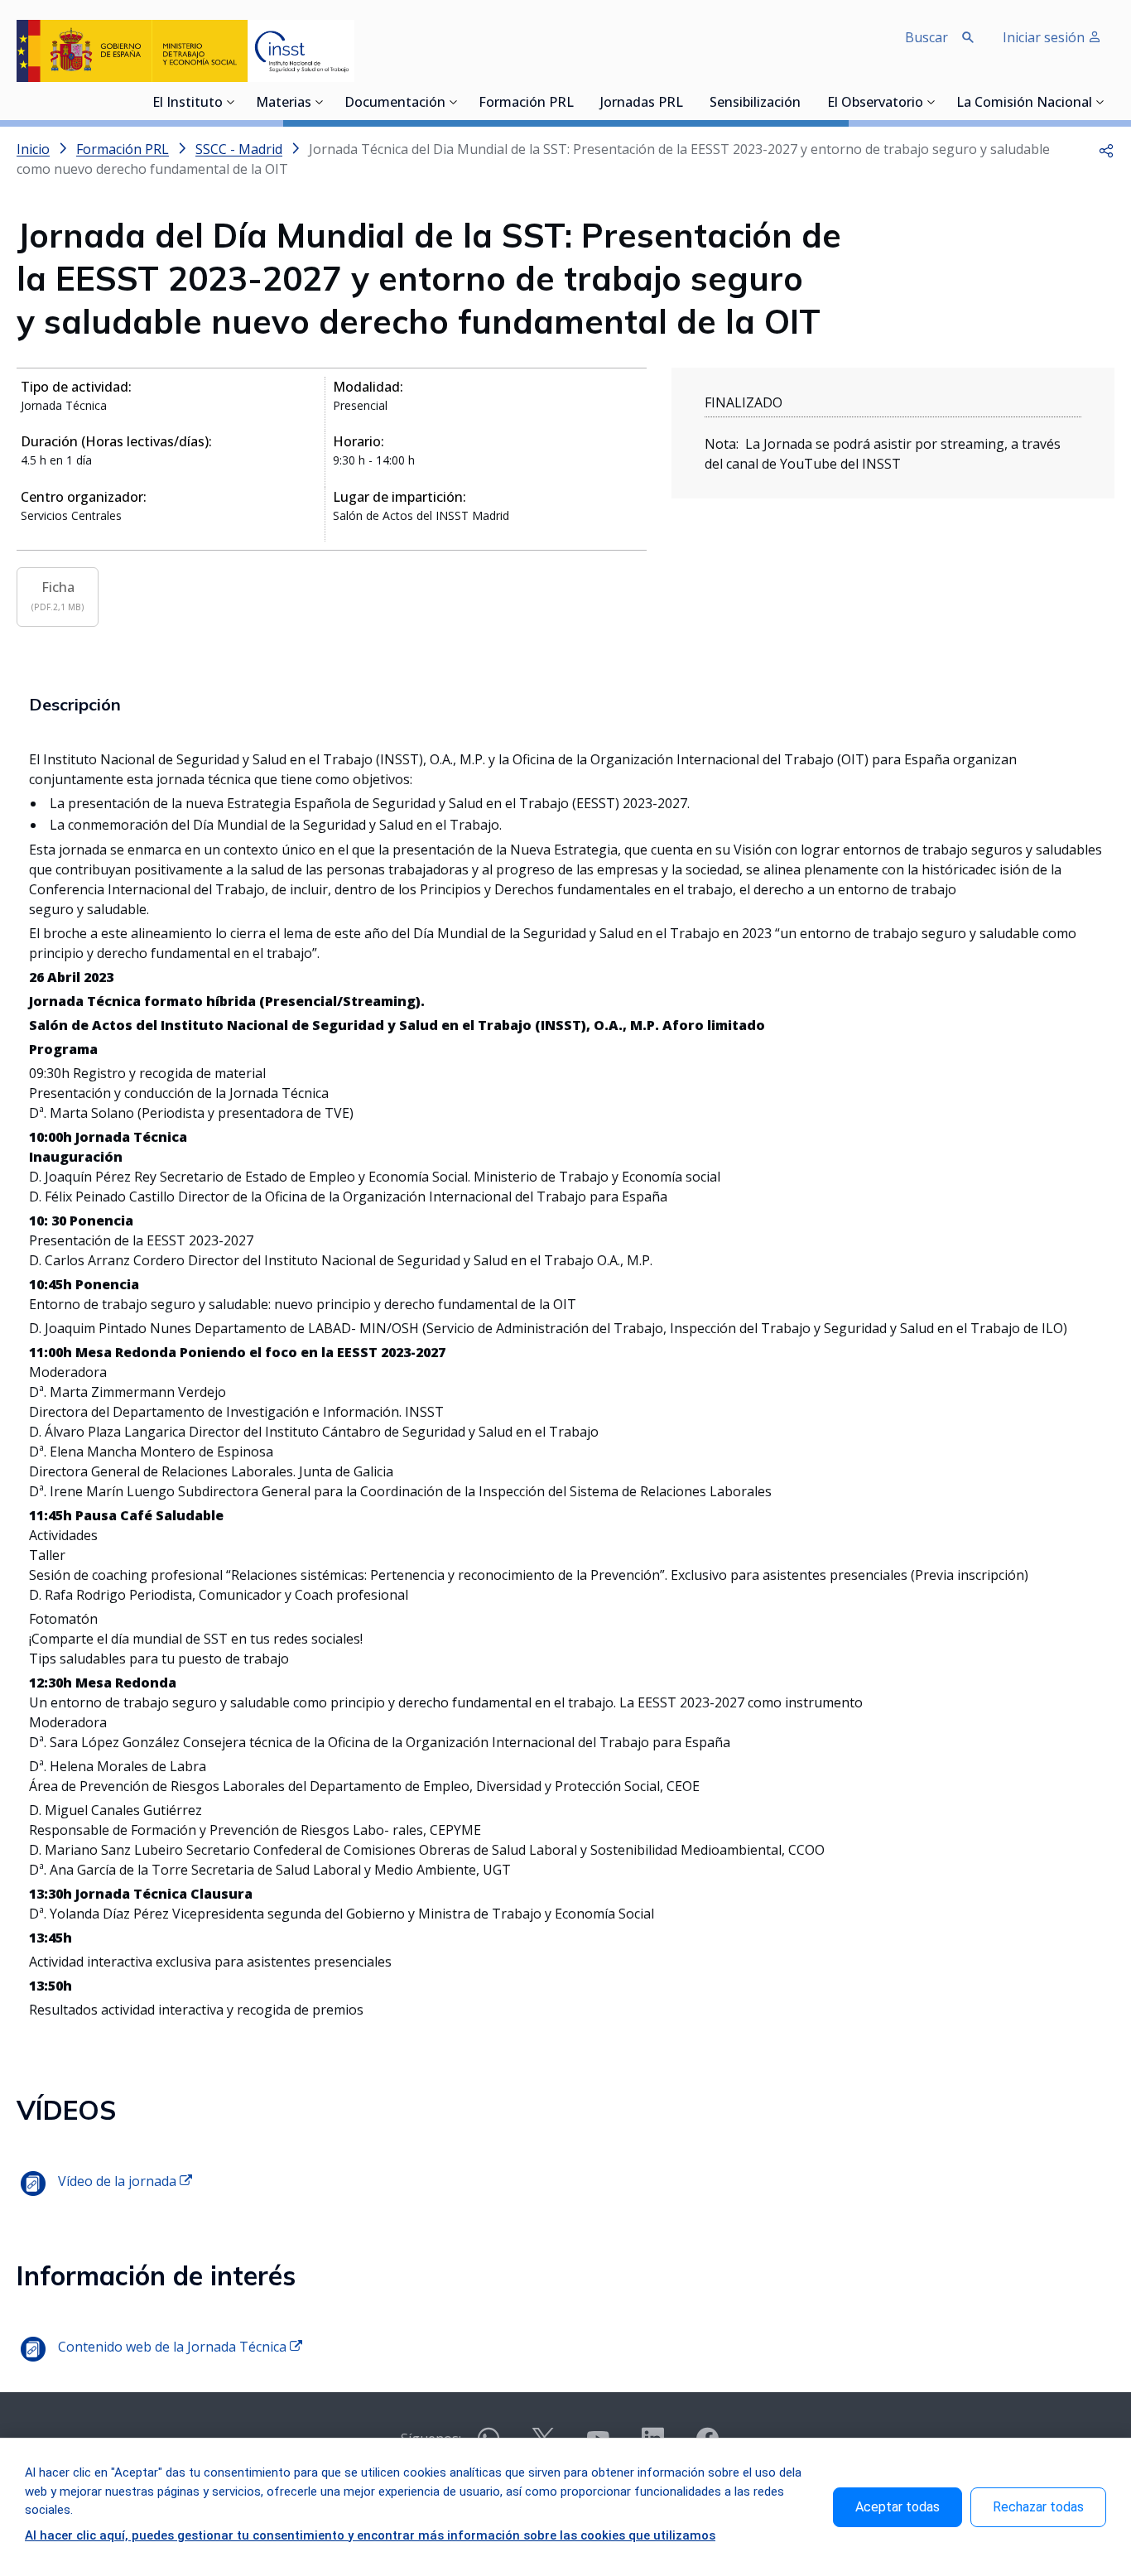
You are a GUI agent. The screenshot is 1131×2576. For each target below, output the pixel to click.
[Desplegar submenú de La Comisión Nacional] (1100, 102)
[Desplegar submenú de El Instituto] (231, 102)
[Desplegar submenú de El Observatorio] (931, 102)
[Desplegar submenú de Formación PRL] (579, 102)
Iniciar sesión (1045, 37)
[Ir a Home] (185, 51)
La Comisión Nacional (1024, 104)
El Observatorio (875, 104)
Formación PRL (526, 104)
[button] (1106, 149)
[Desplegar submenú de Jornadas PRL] (688, 102)
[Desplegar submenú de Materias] (320, 102)
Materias (284, 104)
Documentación (395, 104)
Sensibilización (755, 104)
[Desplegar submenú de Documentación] (454, 102)
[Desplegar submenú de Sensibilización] (806, 102)
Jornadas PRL (642, 104)
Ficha (58, 595)
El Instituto (188, 104)
